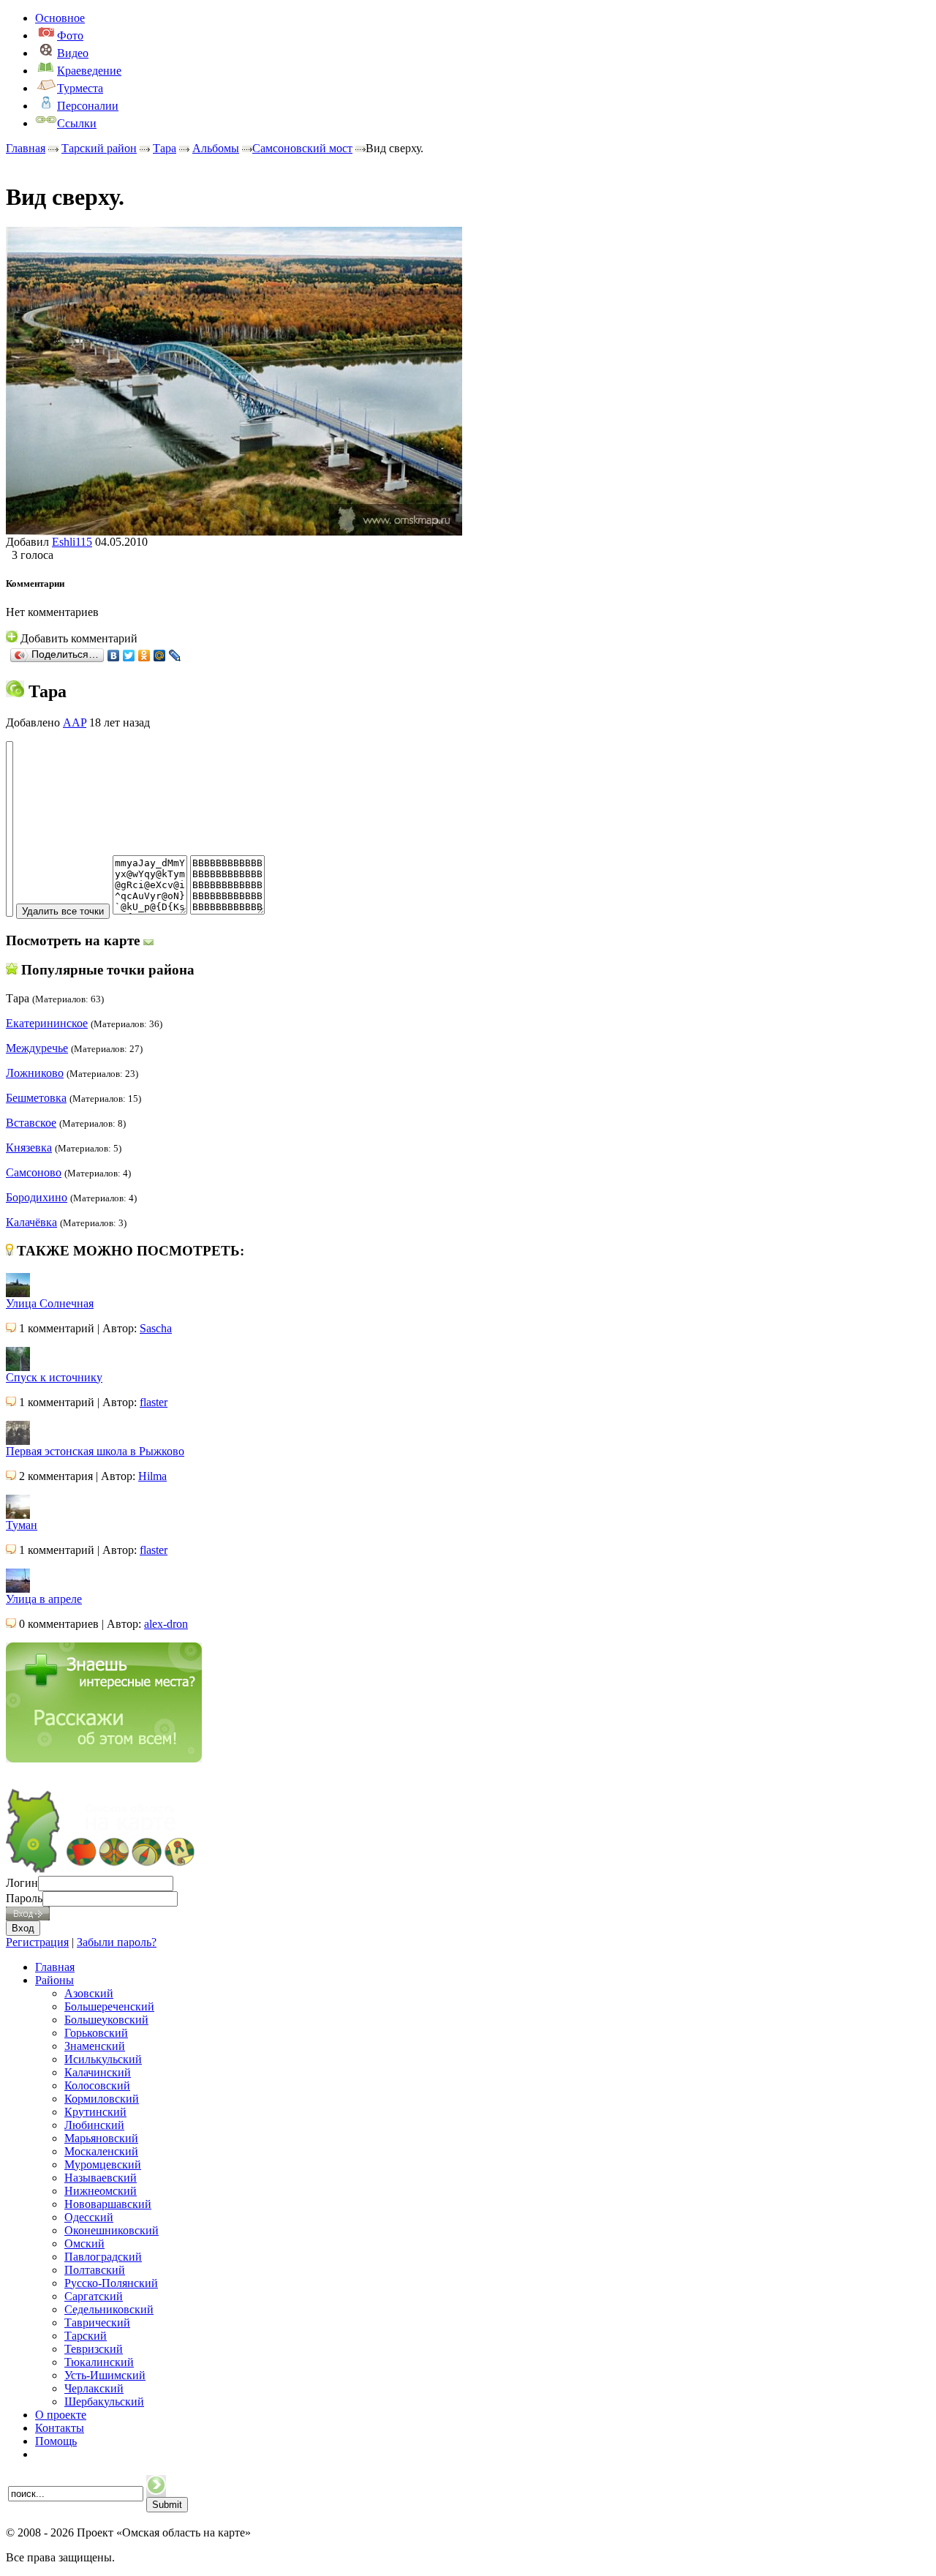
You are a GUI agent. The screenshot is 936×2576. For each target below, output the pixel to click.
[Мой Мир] (160, 656)
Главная (26, 148)
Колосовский (97, 2085)
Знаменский (95, 2046)
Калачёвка (31, 1222)
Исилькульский (103, 2059)
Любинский (94, 2125)
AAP (75, 722)
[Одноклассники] (144, 656)
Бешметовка (36, 1098)
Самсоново (34, 1172)
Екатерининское (47, 1023)
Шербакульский (104, 2402)
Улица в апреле (44, 1599)
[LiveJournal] (175, 656)
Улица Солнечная (50, 1303)
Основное (60, 18)
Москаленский (101, 2151)
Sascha (156, 1328)
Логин (22, 1883)
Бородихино (37, 1197)
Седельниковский (109, 2309)
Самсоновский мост (302, 148)
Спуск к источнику (54, 1377)
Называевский (101, 2178)
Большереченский (109, 2006)
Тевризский (94, 2349)
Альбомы (216, 148)
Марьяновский (101, 2138)
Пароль (24, 1898)
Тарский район (99, 148)
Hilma (152, 1476)
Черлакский (94, 2388)
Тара (165, 148)
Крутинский (95, 2112)
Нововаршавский (108, 2204)
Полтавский (95, 2270)
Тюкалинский (99, 2362)
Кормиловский (102, 2099)
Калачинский (98, 2072)
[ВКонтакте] (114, 656)
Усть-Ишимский (105, 2375)
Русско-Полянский (111, 2283)
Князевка (29, 1148)
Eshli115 (72, 542)
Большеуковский (106, 2020)
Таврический (97, 2322)
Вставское (31, 1123)
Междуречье (37, 1048)
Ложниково (35, 1073)
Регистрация (37, 1942)
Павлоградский (103, 2257)
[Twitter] (129, 656)
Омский (84, 2243)
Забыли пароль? (117, 1942)
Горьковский (96, 2033)
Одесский (89, 2217)
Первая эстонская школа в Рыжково (95, 1451)
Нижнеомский (101, 2191)
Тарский (86, 2336)
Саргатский (94, 2296)
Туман (22, 1525)
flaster (154, 1402)
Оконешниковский (112, 2230)
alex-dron (166, 1624)
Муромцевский (103, 2164)
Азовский (89, 1993)
